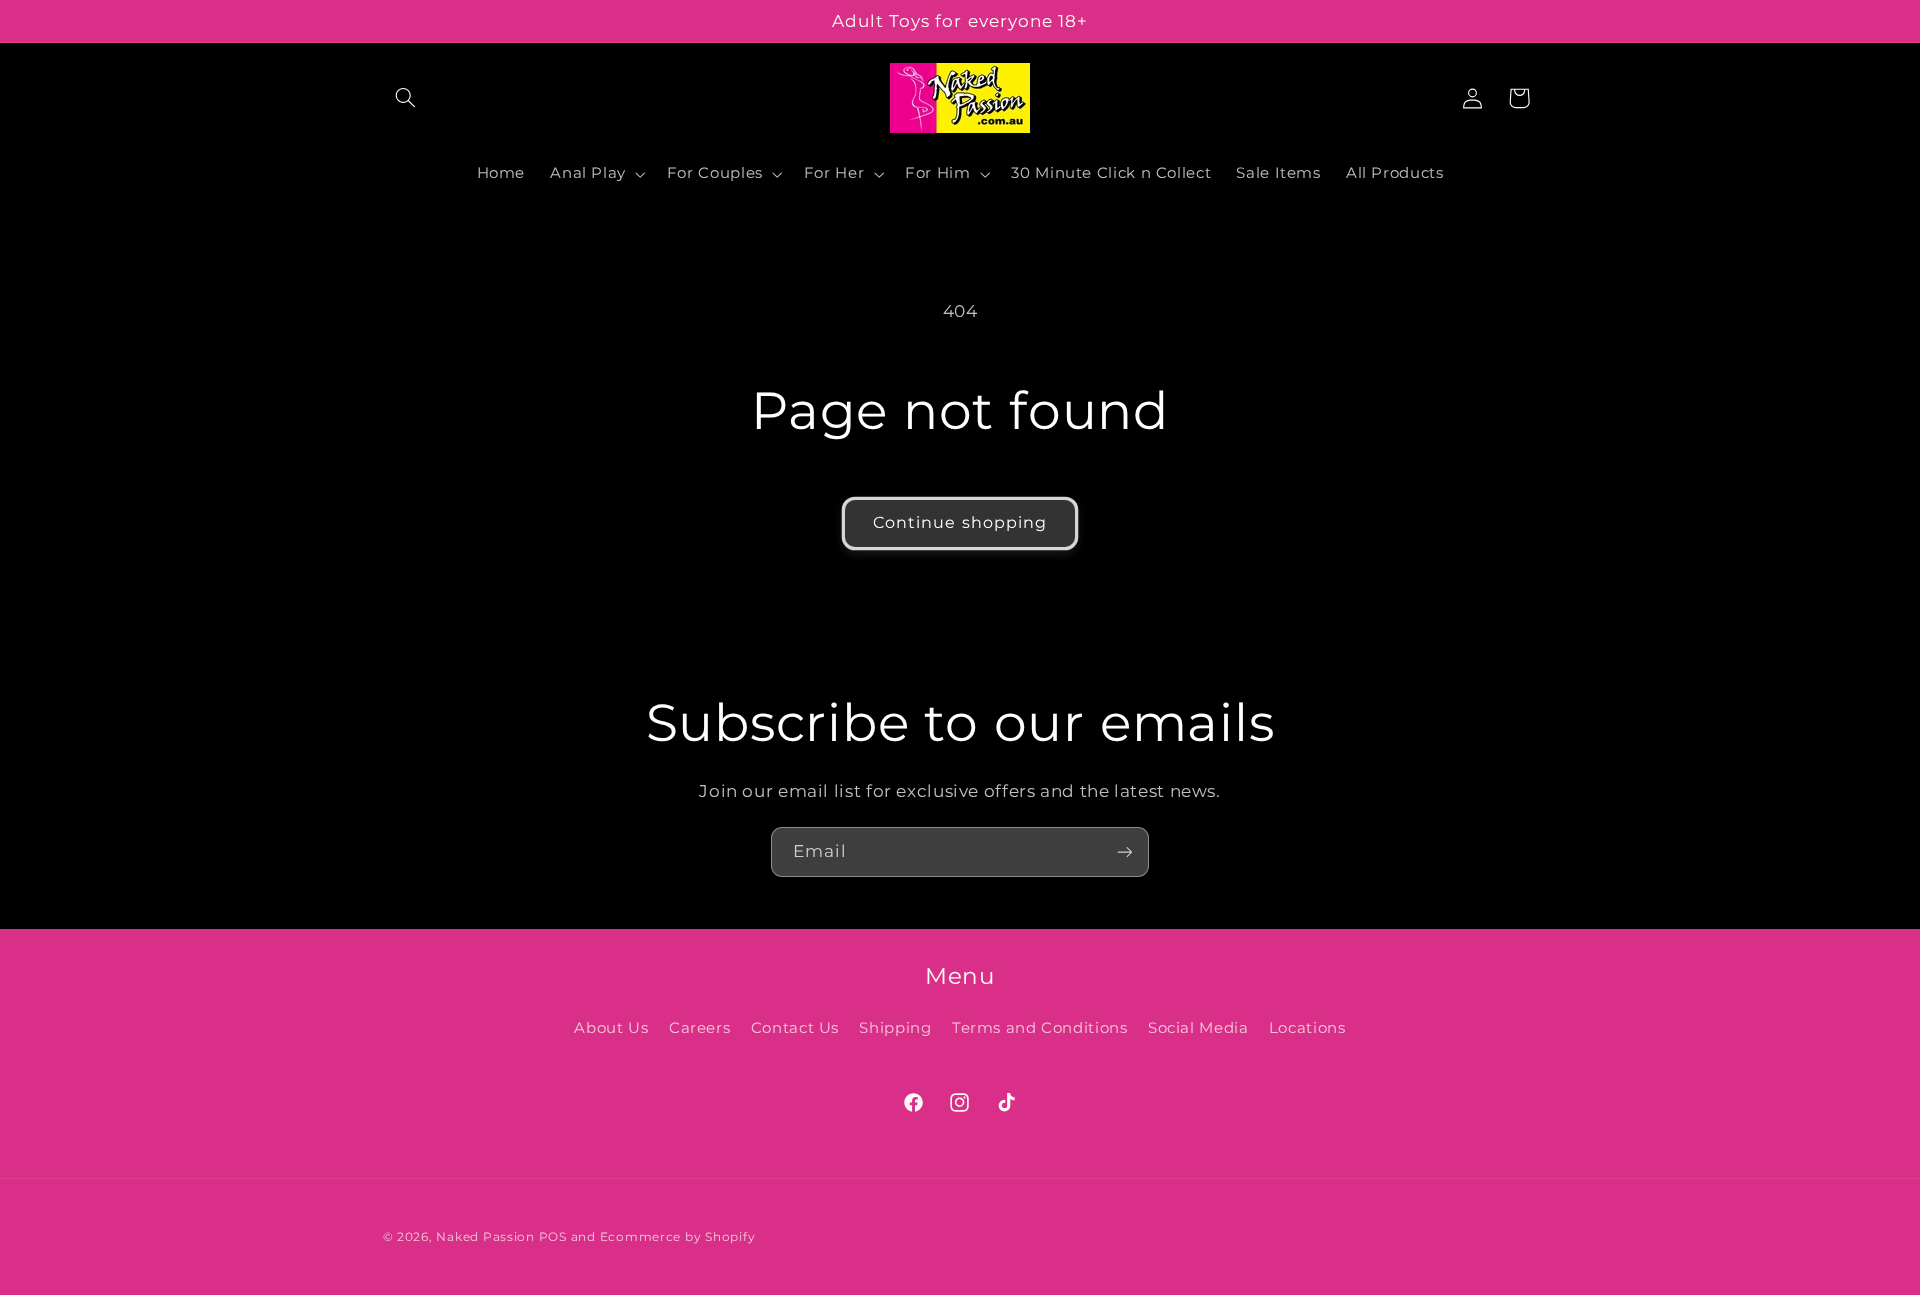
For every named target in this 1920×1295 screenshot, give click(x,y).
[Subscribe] (1125, 851)
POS (553, 1236)
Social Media (1198, 1028)
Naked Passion (485, 1236)
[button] (406, 98)
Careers (699, 1028)
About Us (611, 1028)
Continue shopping (960, 522)
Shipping (895, 1028)
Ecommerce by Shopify (678, 1236)
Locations (1307, 1028)
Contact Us (795, 1028)
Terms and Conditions (1040, 1028)
